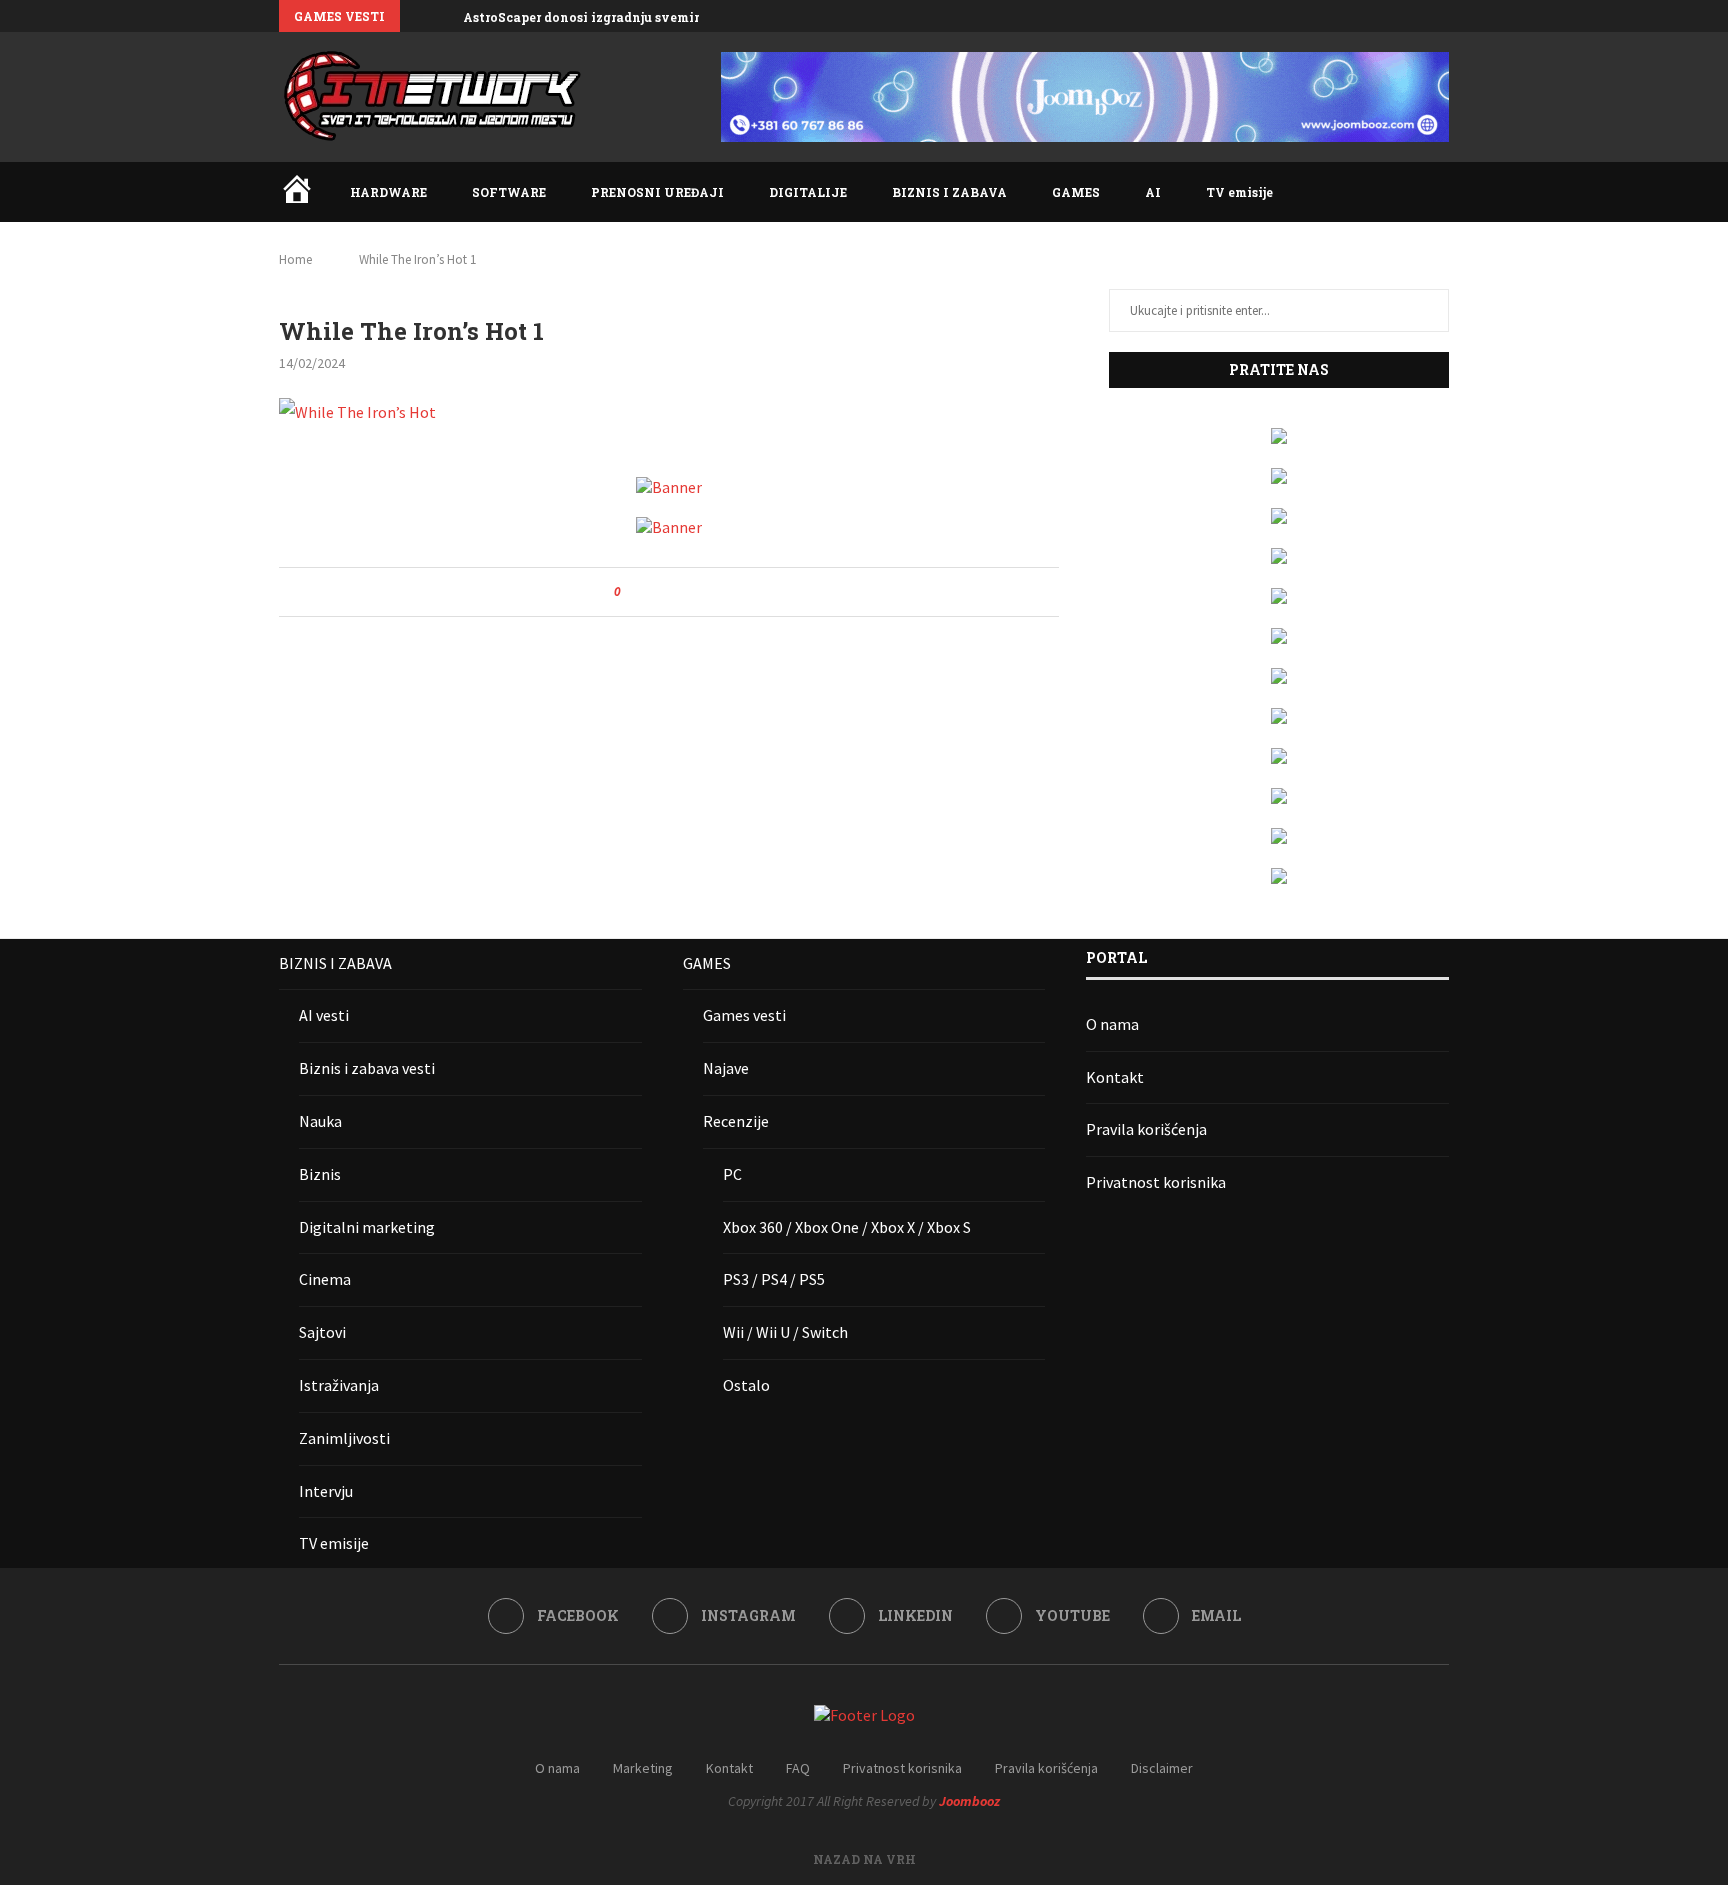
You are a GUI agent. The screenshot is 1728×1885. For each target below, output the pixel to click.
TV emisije (1239, 192)
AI (1153, 192)
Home (295, 259)
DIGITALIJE (808, 192)
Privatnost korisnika (1156, 1182)
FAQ (798, 1768)
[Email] (1444, 16)
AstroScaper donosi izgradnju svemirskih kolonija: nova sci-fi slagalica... (698, 17)
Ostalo (746, 1385)
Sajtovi (322, 1332)
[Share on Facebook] (653, 592)
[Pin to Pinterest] (691, 592)
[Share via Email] (710, 592)
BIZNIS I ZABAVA (949, 192)
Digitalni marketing (367, 1227)
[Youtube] (1421, 16)
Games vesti (744, 1015)
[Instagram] (1375, 16)
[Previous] (419, 16)
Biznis (320, 1174)
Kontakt (1115, 1077)
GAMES (1076, 192)
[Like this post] (631, 592)
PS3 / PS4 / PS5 (774, 1279)
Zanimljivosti (344, 1438)
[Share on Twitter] (672, 592)
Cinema (325, 1279)
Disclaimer (1162, 1768)
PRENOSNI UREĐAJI (657, 192)
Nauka (320, 1121)
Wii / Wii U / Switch (785, 1332)
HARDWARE (388, 192)
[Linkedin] (1398, 16)
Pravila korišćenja (1146, 1129)
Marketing (643, 1768)
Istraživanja (339, 1385)
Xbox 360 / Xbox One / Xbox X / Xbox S (847, 1227)
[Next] (444, 16)
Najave (726, 1068)
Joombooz (969, 1801)
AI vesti (324, 1015)
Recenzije (736, 1121)
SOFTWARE (509, 192)
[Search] (1439, 192)
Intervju (326, 1491)
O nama (1112, 1024)
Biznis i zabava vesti (367, 1068)
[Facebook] (1352, 16)
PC (732, 1174)
